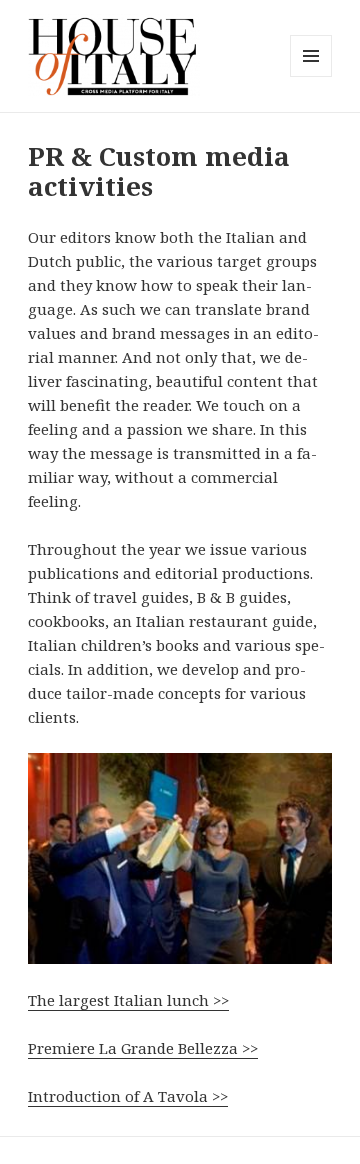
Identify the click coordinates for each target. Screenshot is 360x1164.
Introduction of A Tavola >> (128, 1096)
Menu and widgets (311, 76)
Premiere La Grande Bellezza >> (143, 1048)
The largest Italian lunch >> (128, 1000)
